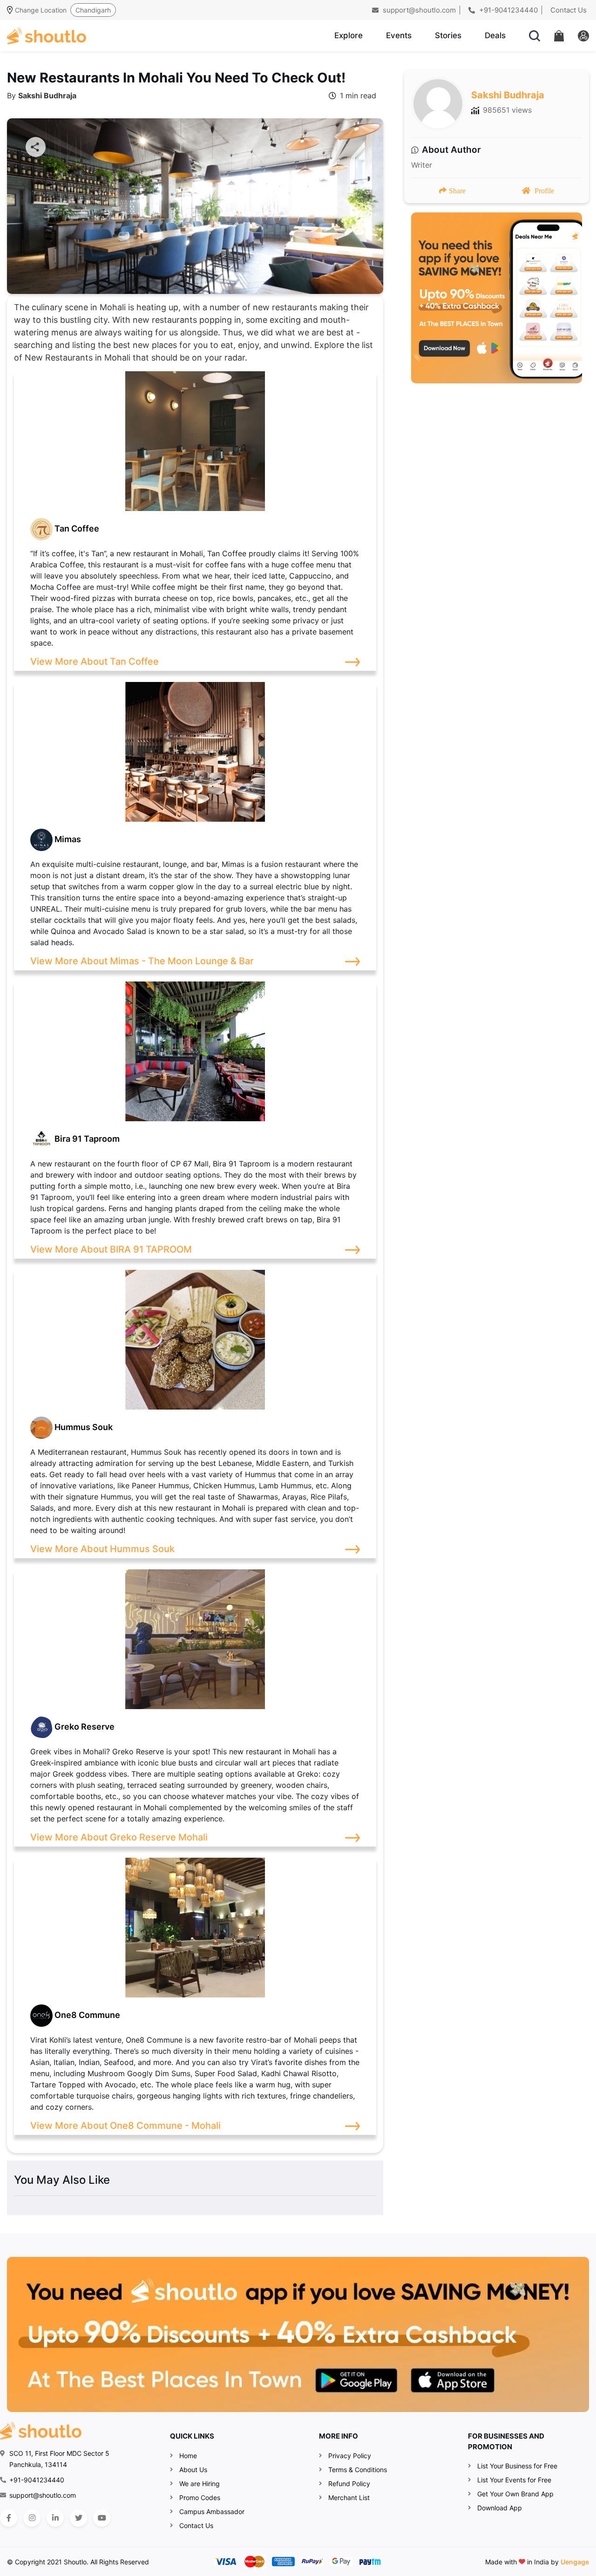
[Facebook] (9, 2518)
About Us (193, 2470)
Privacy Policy (350, 2456)
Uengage (575, 2562)
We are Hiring (200, 2484)
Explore (349, 35)
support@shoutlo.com (418, 10)
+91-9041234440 (508, 10)
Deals (495, 35)
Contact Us (569, 10)
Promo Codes (200, 2498)
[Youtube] (102, 2518)
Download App (500, 2508)
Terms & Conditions (358, 2470)
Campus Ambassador (212, 2511)
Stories (448, 35)
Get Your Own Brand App (515, 2494)
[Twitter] (78, 2518)
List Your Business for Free (517, 2466)
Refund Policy (349, 2484)
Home (188, 2456)
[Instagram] (32, 2518)
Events (399, 35)
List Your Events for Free (514, 2480)
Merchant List (349, 2498)
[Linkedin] (55, 2518)
